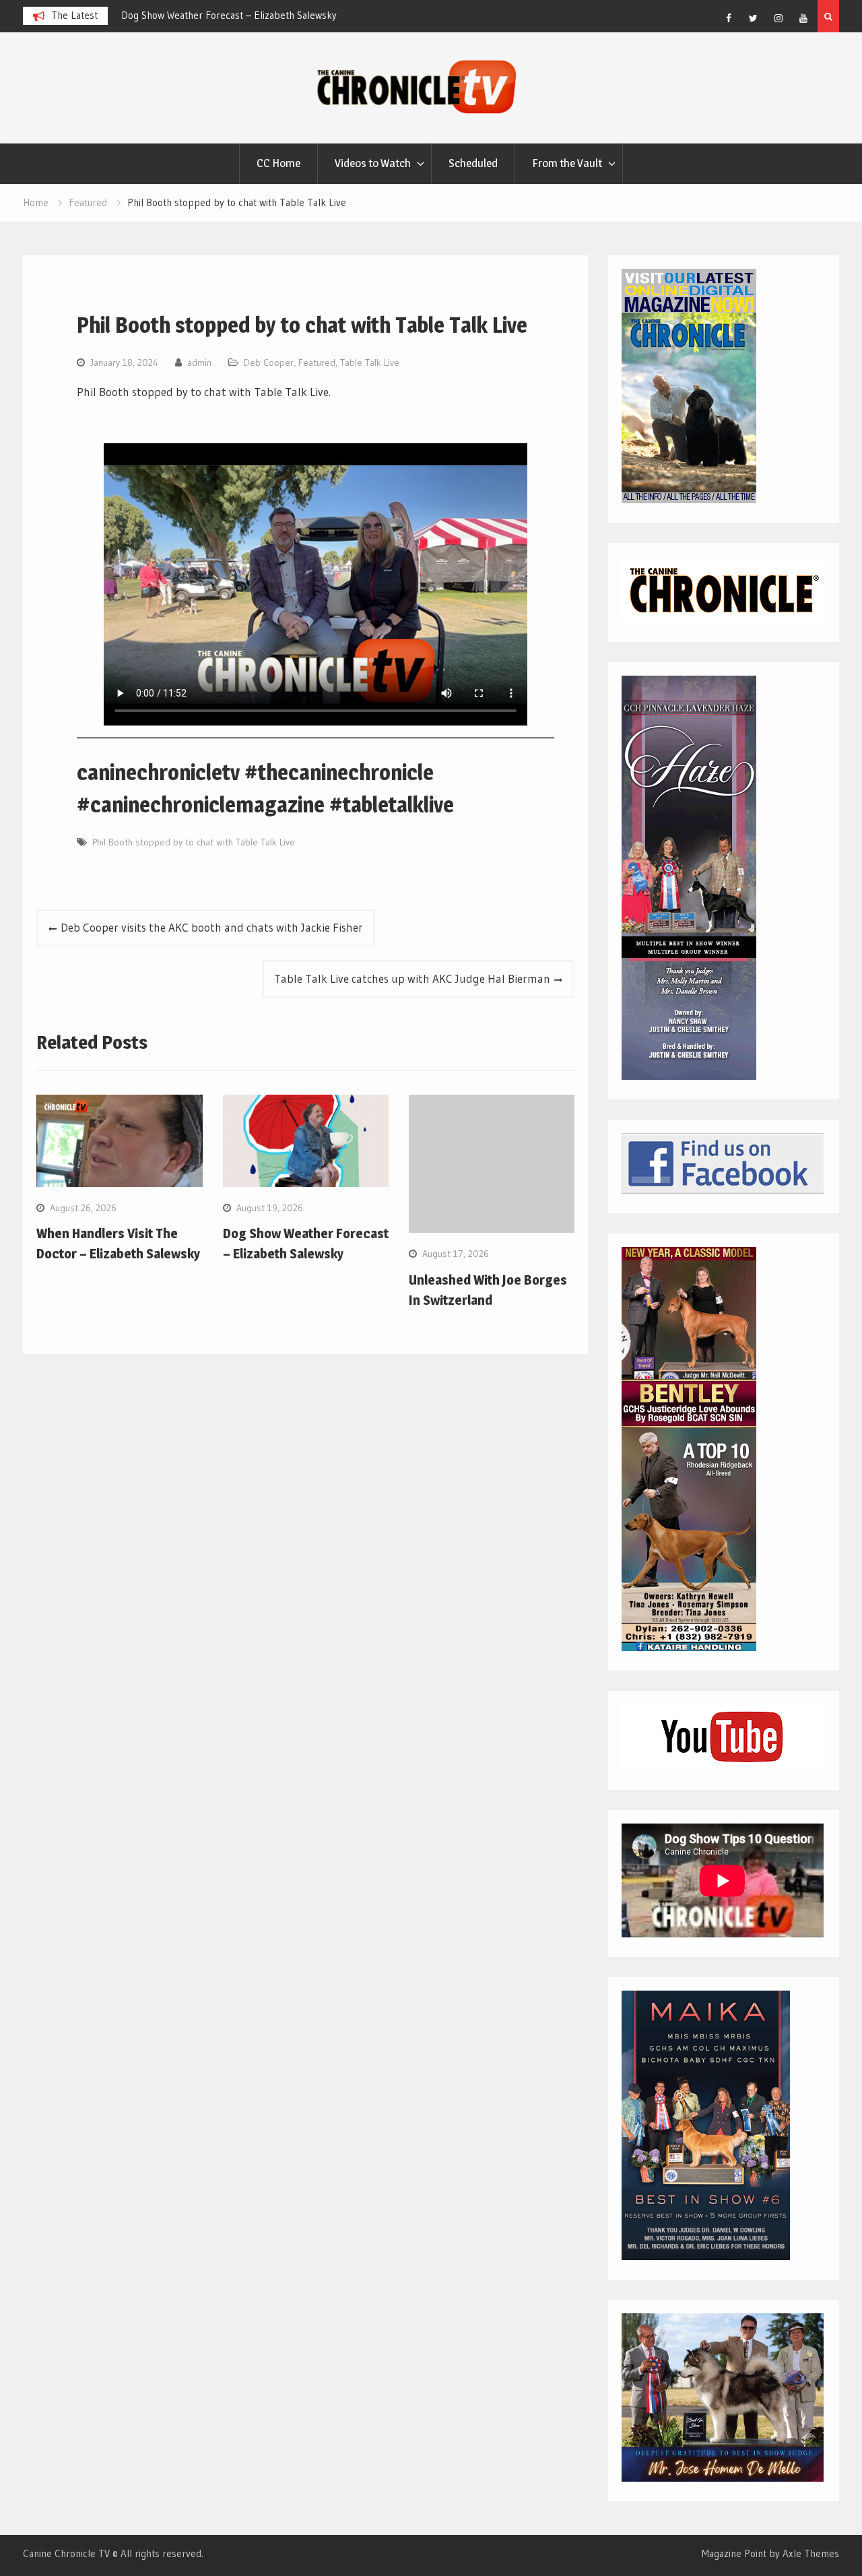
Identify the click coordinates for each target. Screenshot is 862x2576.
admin (199, 362)
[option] (242, 15)
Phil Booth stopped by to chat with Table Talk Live (194, 842)
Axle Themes (811, 2553)
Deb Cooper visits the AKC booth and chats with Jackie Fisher (212, 927)
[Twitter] (754, 18)
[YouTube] (803, 18)
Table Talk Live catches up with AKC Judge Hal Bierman (412, 978)
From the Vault (567, 163)
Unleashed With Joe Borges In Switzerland (211, 15)
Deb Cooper (269, 362)
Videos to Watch (373, 163)
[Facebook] (729, 18)
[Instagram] (778, 18)
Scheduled (473, 163)
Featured (317, 362)
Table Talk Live (370, 362)
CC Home (278, 163)
